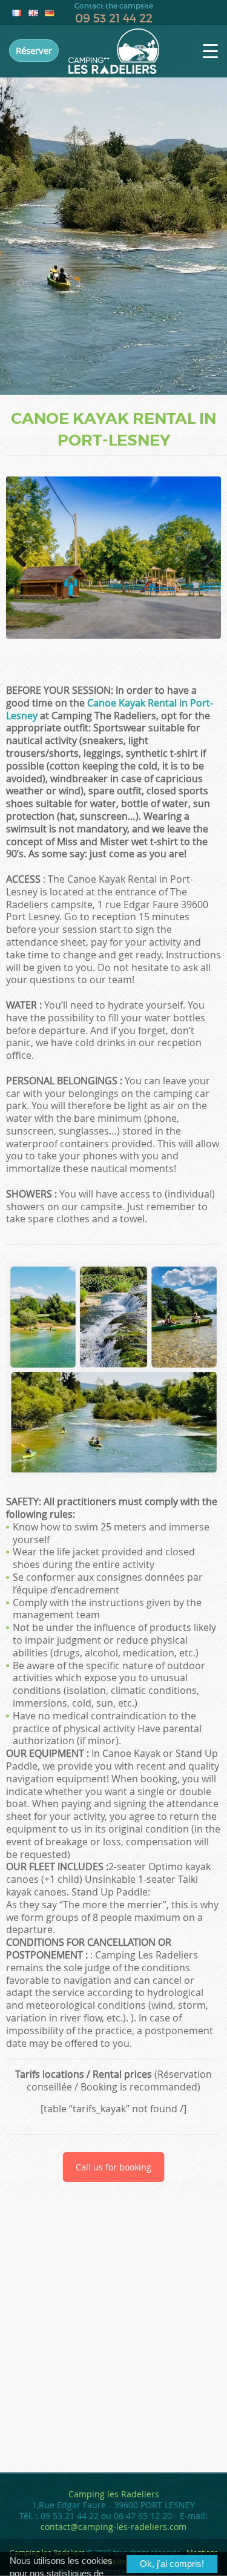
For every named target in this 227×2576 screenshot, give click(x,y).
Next (204, 569)
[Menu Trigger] (210, 51)
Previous (24, 569)
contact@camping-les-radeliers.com (113, 2527)
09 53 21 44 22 (114, 18)
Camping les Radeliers (114, 2494)
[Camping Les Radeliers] (114, 51)
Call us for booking (113, 2167)
